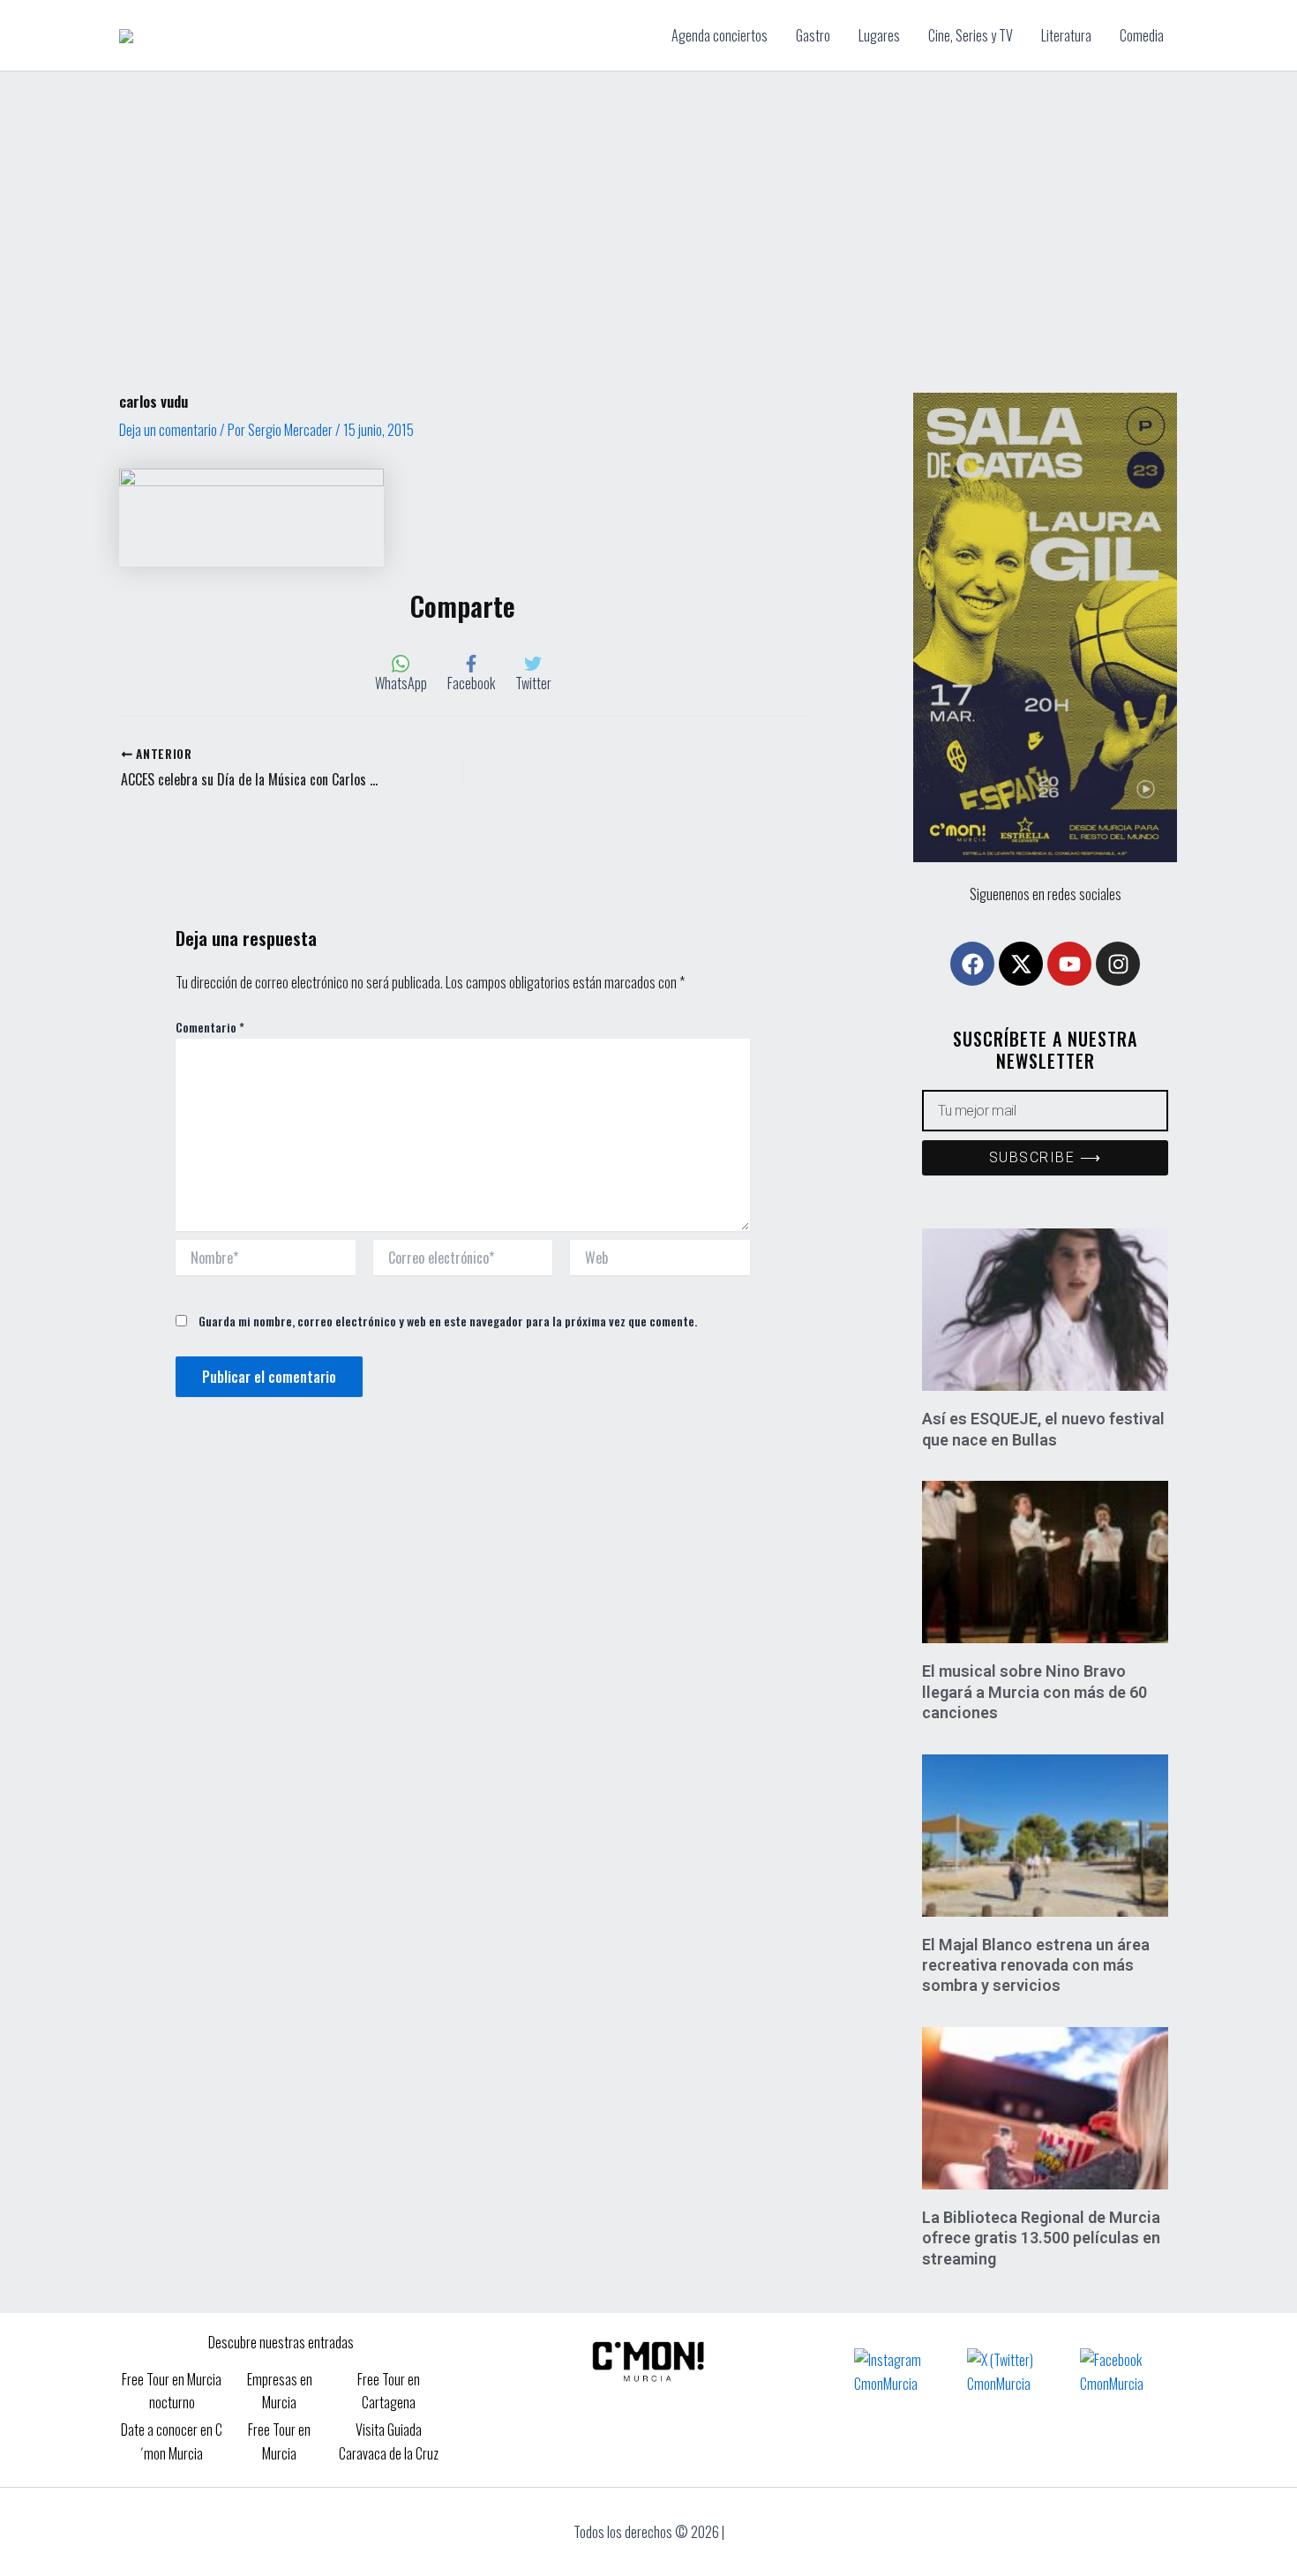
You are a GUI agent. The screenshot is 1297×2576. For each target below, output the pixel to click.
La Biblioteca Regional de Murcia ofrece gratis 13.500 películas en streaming (1041, 2238)
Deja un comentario (168, 430)
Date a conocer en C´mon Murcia (172, 2441)
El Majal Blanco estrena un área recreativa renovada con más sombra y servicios (1036, 1965)
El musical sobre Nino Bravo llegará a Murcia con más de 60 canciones (1035, 1692)
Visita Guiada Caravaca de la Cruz (389, 2441)
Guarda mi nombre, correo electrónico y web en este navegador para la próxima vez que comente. (448, 1321)
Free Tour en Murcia (279, 2441)
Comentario (210, 1027)
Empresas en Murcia (280, 2391)
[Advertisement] (648, 204)
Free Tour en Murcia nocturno (172, 2391)
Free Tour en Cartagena (389, 2391)
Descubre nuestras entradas (281, 2342)
